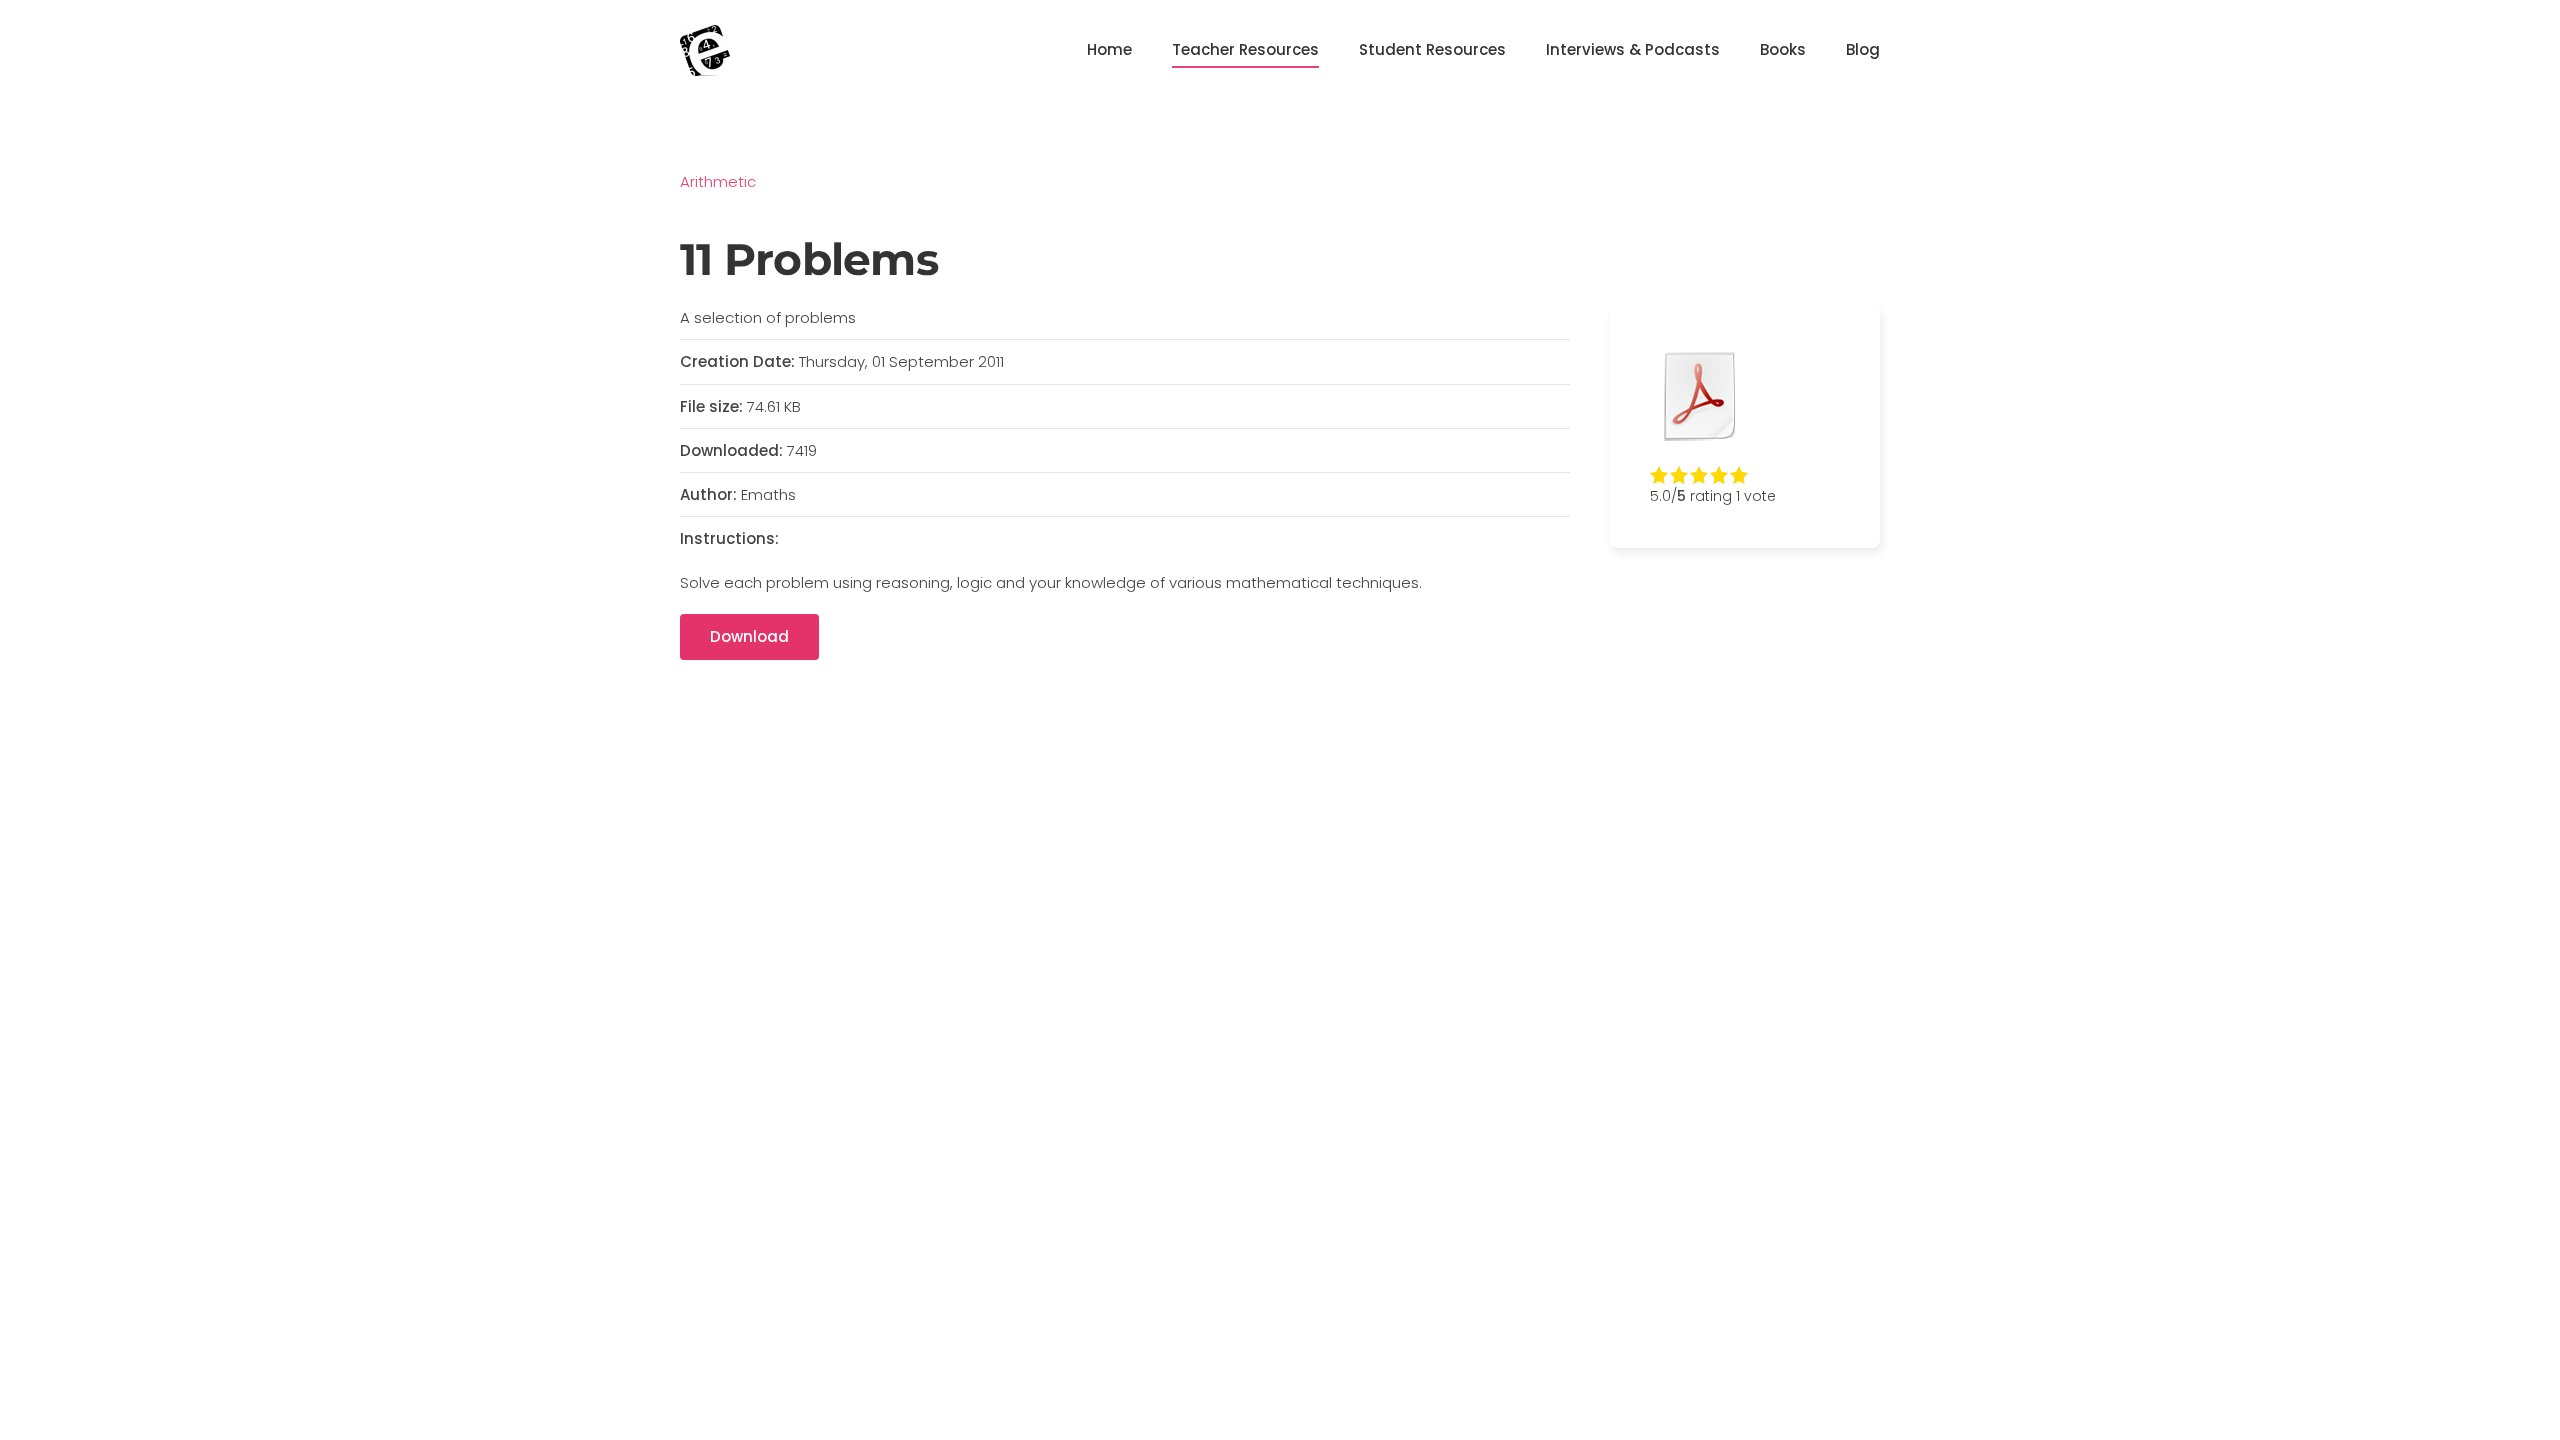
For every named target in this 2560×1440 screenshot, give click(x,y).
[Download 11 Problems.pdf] (1700, 396)
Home (1109, 49)
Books (1783, 49)
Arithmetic (718, 181)
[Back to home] (705, 50)
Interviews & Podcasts (1633, 49)
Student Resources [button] (1432, 49)
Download (749, 636)
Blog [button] (1863, 49)
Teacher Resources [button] (1245, 49)
